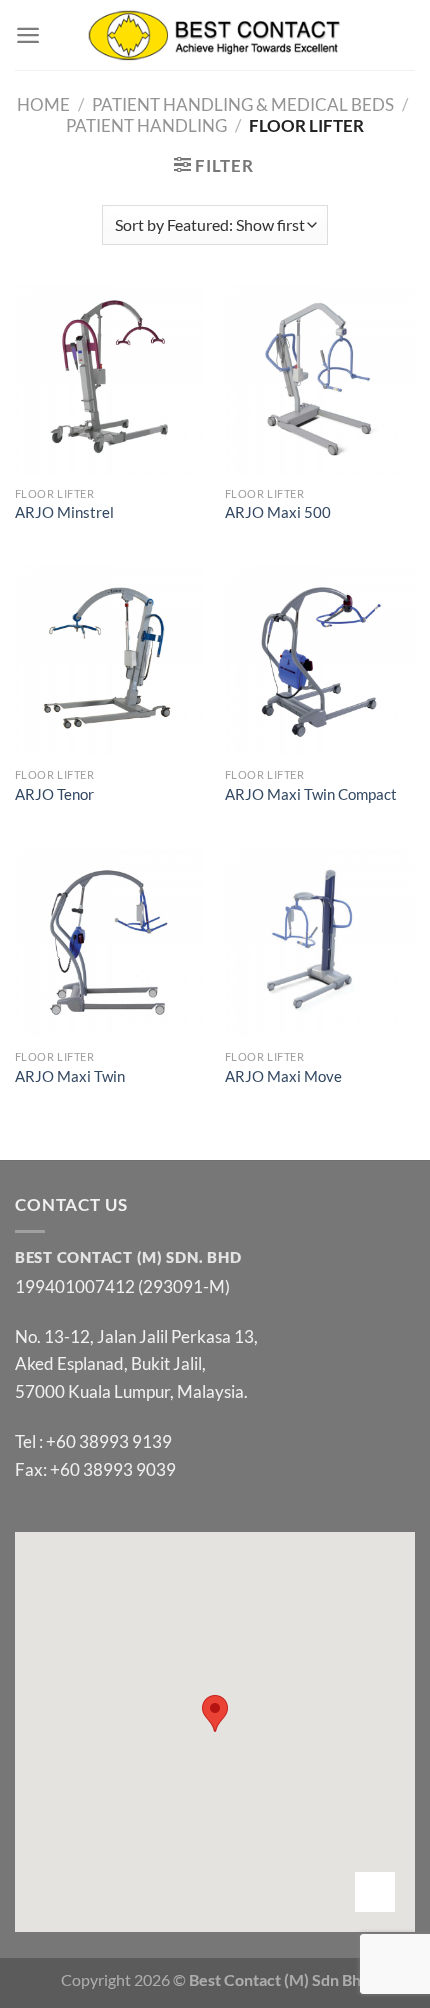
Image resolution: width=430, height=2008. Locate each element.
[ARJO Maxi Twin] (110, 943)
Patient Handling (146, 125)
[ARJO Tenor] (110, 661)
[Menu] (28, 35)
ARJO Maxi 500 (278, 512)
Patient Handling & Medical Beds (243, 104)
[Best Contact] (215, 34)
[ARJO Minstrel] (110, 380)
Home (43, 104)
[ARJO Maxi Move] (320, 943)
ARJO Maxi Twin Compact (311, 794)
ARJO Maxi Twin (70, 1076)
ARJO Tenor (54, 794)
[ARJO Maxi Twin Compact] (320, 661)
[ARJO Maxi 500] (320, 380)
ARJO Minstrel (64, 512)
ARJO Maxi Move (283, 1076)
